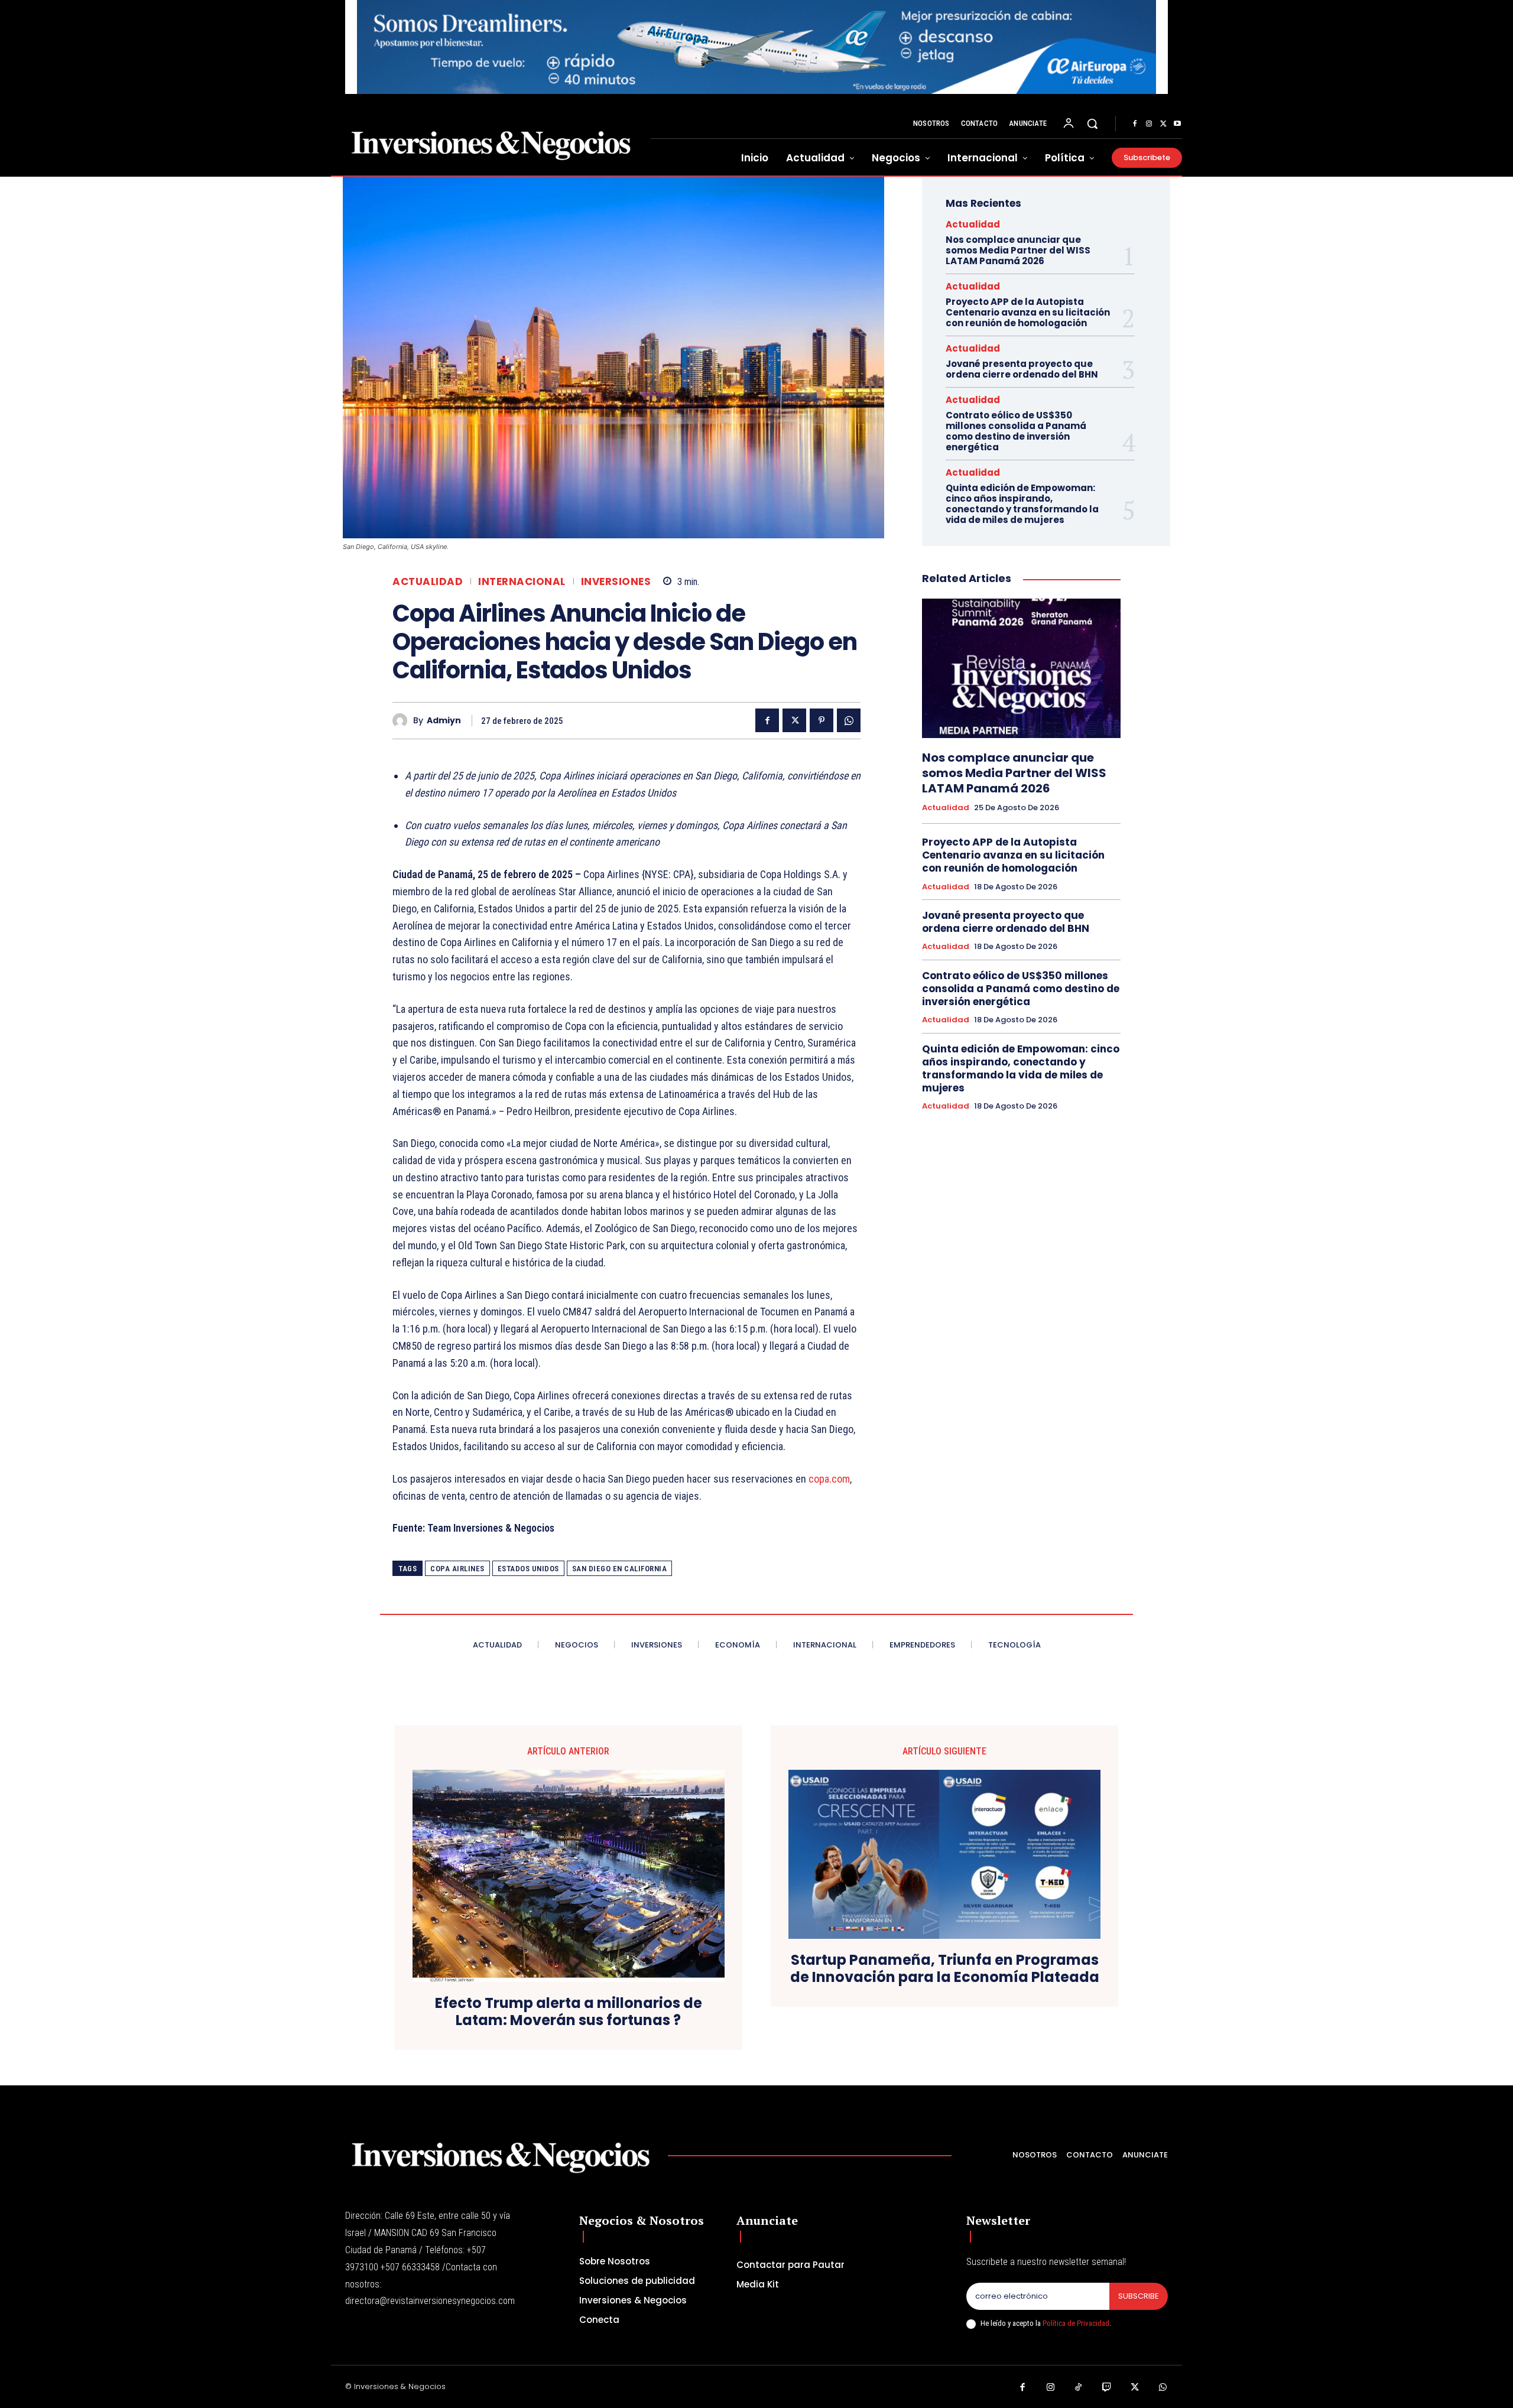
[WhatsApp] (849, 720)
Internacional (522, 582)
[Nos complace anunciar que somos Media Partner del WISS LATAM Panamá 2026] (1021, 668)
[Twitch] (1107, 2388)
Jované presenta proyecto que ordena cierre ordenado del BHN (1022, 369)
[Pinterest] (822, 720)
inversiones (616, 582)
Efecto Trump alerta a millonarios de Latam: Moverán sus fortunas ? (569, 2012)
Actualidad (428, 582)
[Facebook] (1135, 124)
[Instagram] (1149, 124)
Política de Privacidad (1076, 2323)
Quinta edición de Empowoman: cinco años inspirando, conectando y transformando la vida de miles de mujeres (1022, 504)
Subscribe (1139, 2296)
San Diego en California (620, 1569)
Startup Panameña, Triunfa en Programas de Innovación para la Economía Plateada (945, 1969)
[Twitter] (1163, 124)
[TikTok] (1079, 2388)
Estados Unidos (528, 1569)
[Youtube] (1177, 124)
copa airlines (457, 1569)
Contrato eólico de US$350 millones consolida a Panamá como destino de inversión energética (1016, 431)
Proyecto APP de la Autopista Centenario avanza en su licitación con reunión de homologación (1028, 312)
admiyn (444, 721)
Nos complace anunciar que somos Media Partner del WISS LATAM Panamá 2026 (1018, 250)
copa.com (829, 1479)
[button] (1092, 124)
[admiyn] (403, 721)
